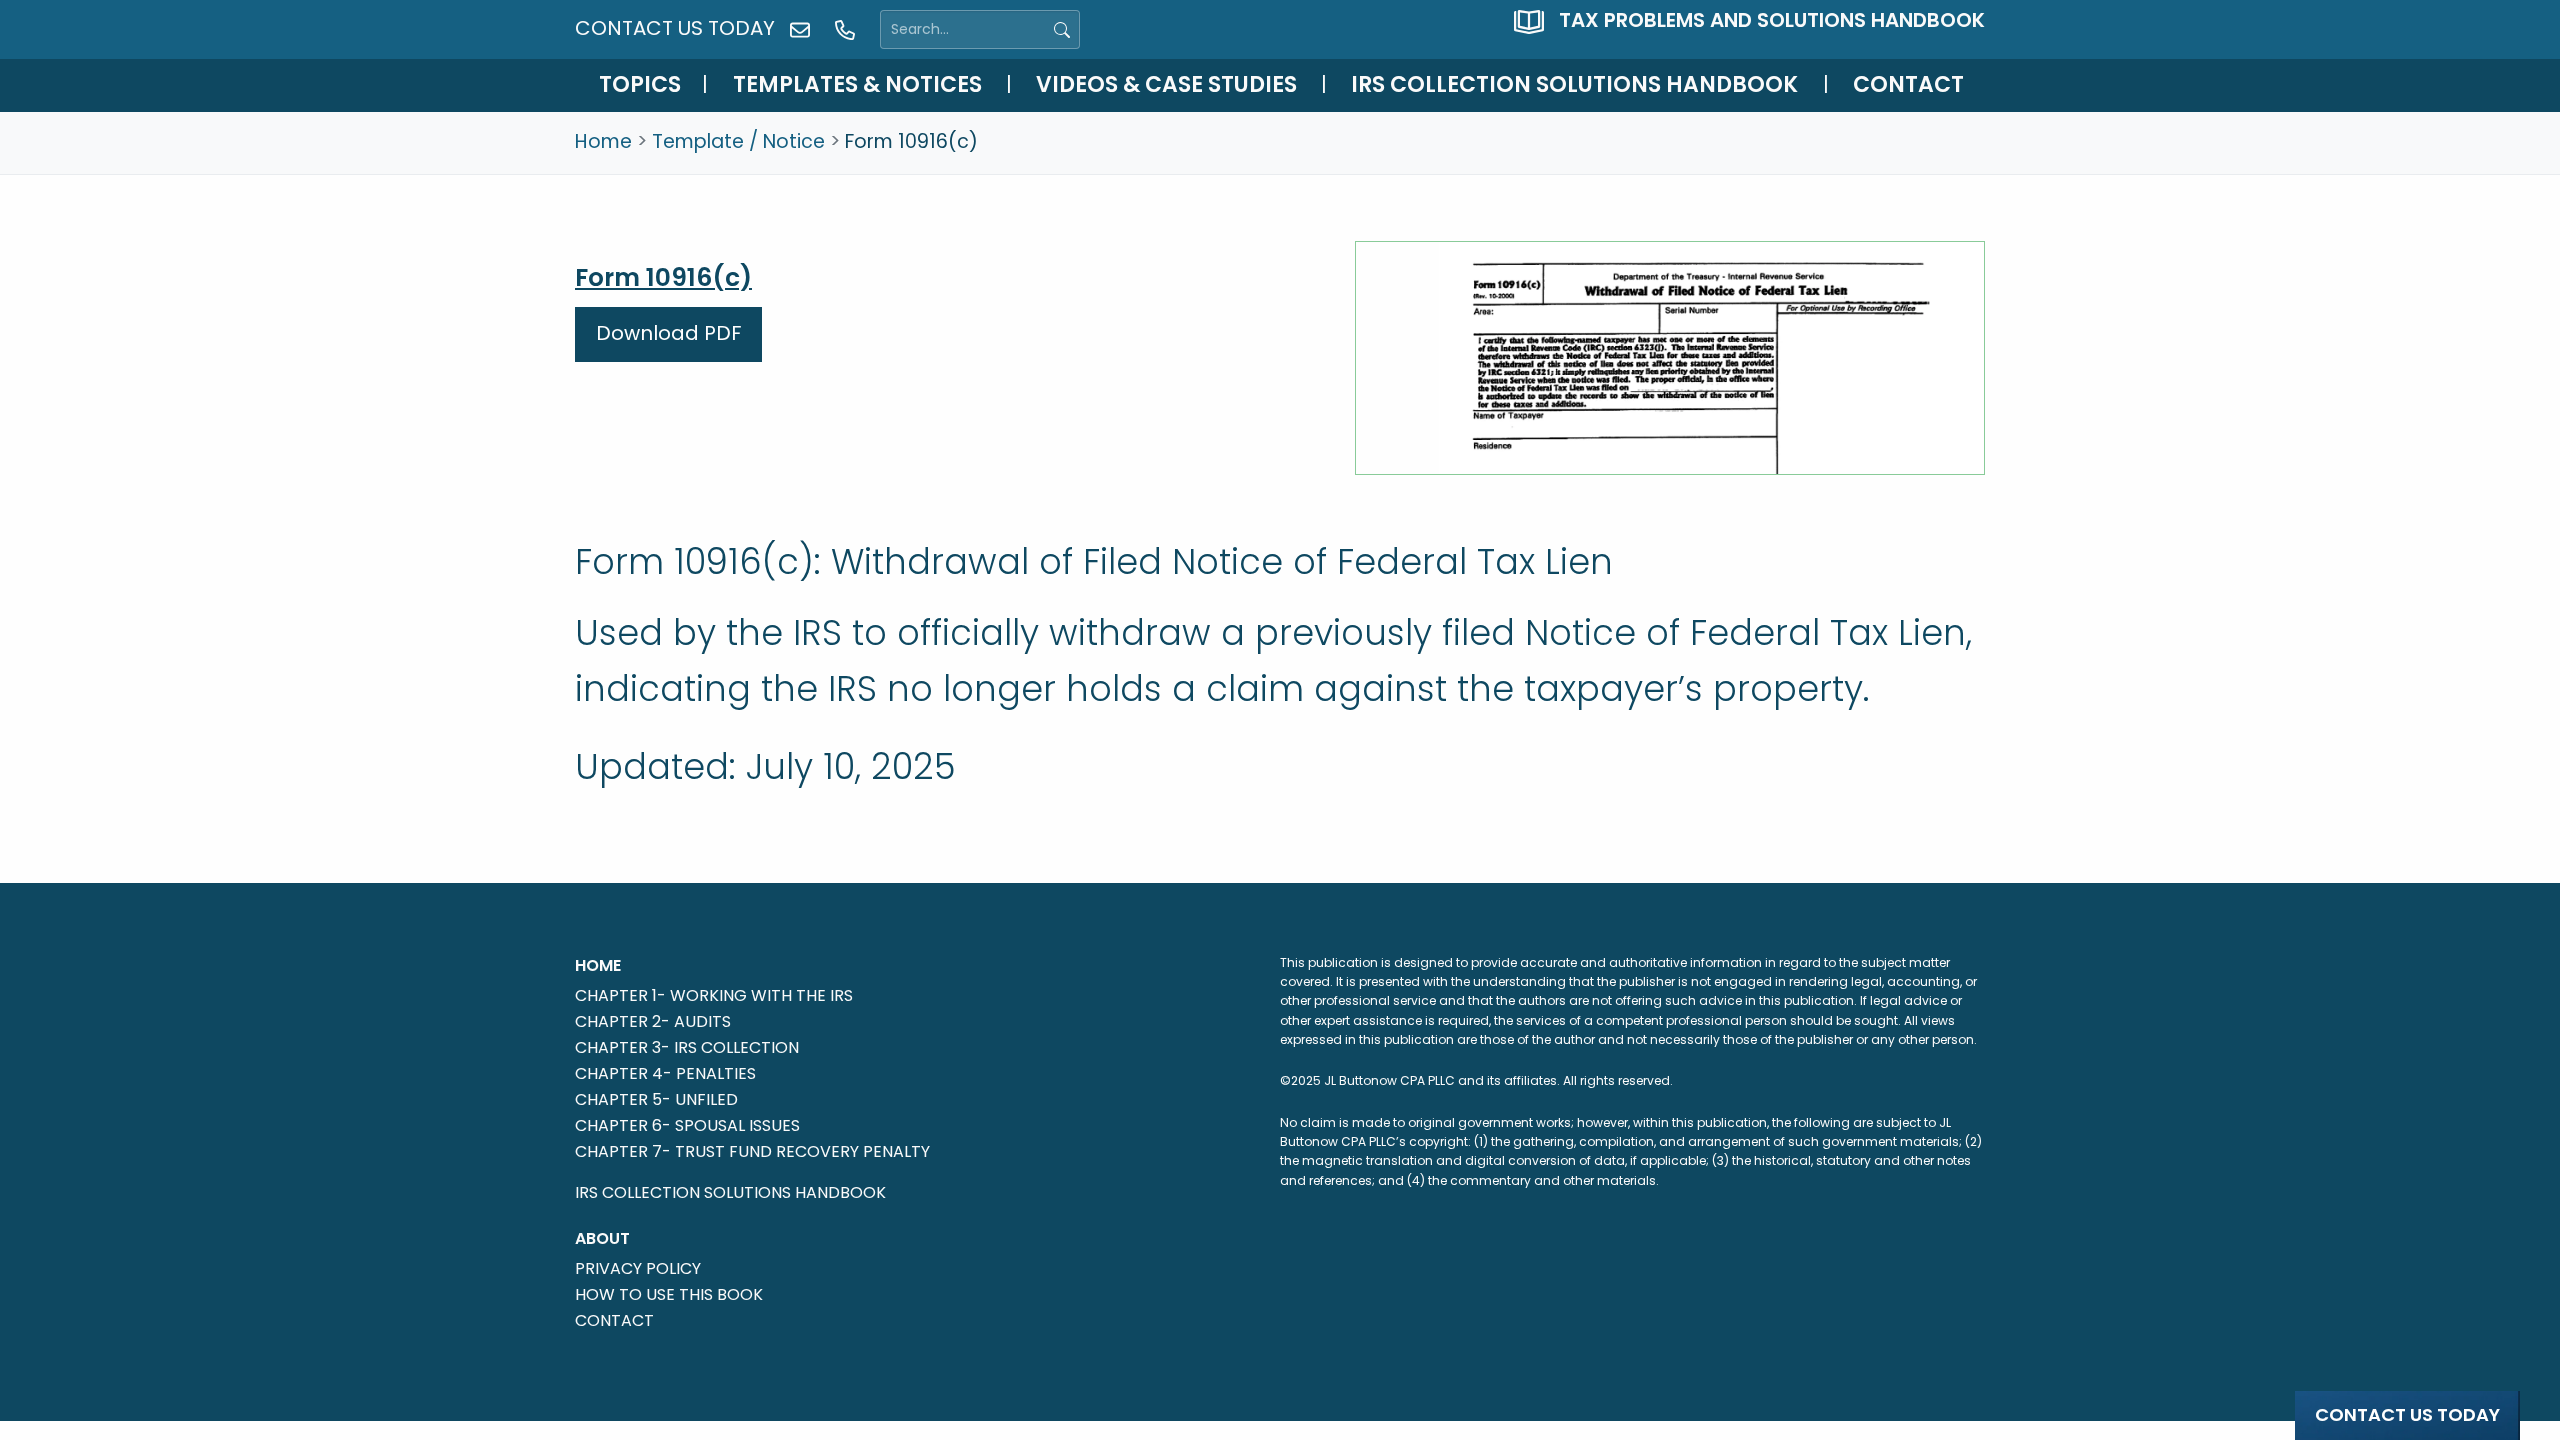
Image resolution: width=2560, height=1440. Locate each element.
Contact (614, 1319)
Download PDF (668, 333)
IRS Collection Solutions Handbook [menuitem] (1574, 84)
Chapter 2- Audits (653, 1020)
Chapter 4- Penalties (665, 1072)
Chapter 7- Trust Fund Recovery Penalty (752, 1150)
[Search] (1062, 30)
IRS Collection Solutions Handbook (730, 1192)
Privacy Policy (638, 1267)
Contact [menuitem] (1908, 84)
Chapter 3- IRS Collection (687, 1046)
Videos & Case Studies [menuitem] (1166, 84)
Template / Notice (738, 141)
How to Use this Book (669, 1293)
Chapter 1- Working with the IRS (714, 994)
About (602, 1238)
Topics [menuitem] (640, 84)
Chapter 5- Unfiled (656, 1098)
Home (603, 141)
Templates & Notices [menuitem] (857, 84)
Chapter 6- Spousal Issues (687, 1124)
